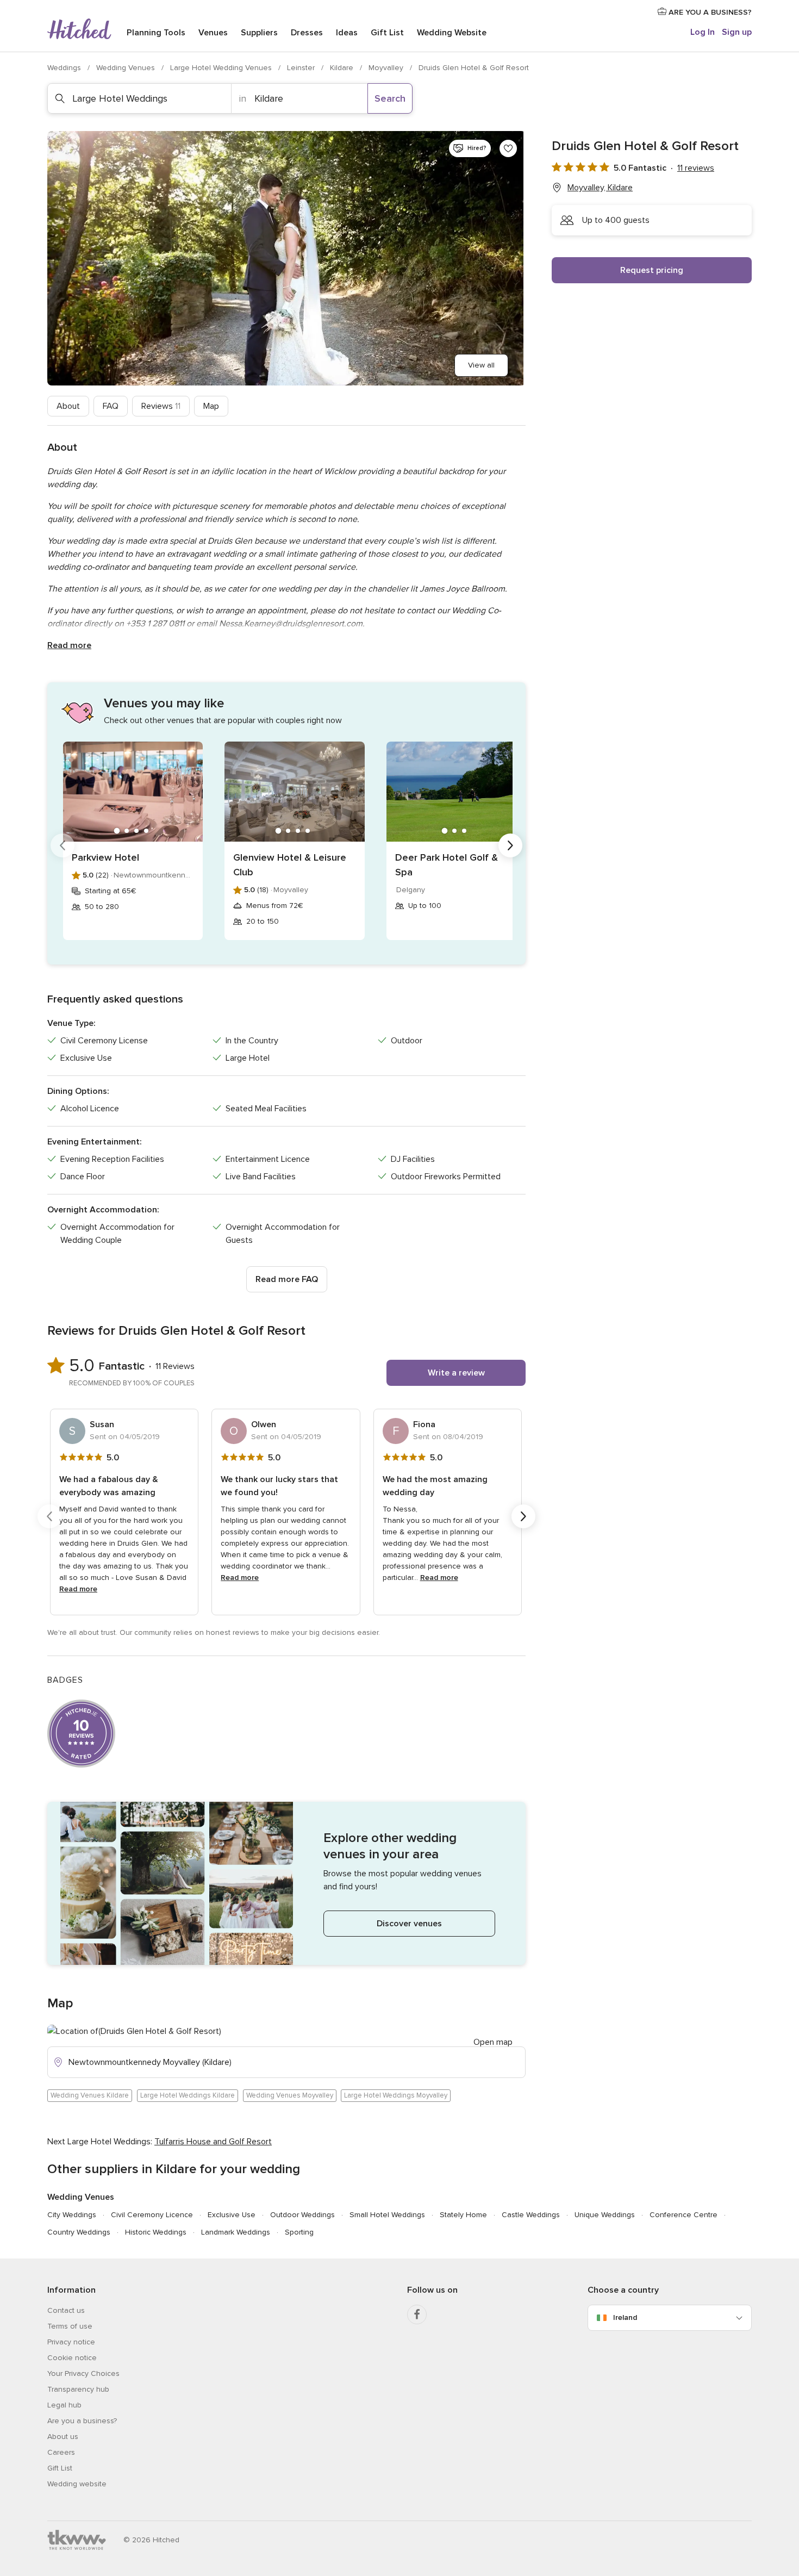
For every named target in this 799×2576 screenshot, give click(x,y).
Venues (213, 33)
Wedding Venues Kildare (90, 2095)
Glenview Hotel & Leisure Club (290, 865)
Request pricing (652, 270)
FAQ (111, 406)
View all (481, 365)
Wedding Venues (127, 68)
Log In (703, 32)
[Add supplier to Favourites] (508, 148)
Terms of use (70, 2326)
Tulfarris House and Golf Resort (213, 2142)
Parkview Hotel (105, 857)
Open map (493, 2042)
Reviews (161, 406)
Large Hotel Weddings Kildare (188, 2095)
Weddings (65, 68)
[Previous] (63, 845)
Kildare (343, 68)
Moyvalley (387, 68)
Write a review (456, 1373)
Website (452, 33)
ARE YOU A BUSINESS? (709, 12)
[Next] (510, 845)
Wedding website (77, 2484)
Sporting (299, 2232)
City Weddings (72, 2215)
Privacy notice (71, 2342)
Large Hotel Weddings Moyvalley (396, 2095)
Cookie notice (72, 2358)
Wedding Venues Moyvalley (290, 2095)
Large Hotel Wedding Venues (222, 68)
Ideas (347, 33)
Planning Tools (156, 33)
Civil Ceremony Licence (152, 2215)
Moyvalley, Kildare (600, 188)
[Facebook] (417, 2314)
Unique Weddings (605, 2215)
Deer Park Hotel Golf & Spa (447, 865)
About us (63, 2437)
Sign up (737, 32)
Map (211, 406)
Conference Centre (683, 2215)
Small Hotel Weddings (387, 2215)
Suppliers (259, 33)
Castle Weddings (531, 2215)
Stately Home (463, 2215)
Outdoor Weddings (302, 2215)
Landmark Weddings (236, 2232)
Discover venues (409, 1924)
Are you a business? (82, 2421)
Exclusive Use (232, 2215)
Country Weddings (79, 2232)
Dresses (307, 33)
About (68, 406)
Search (390, 98)
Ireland (625, 2317)
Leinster (302, 68)
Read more (69, 645)
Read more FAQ (287, 1279)
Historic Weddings (156, 2232)
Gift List (387, 33)
